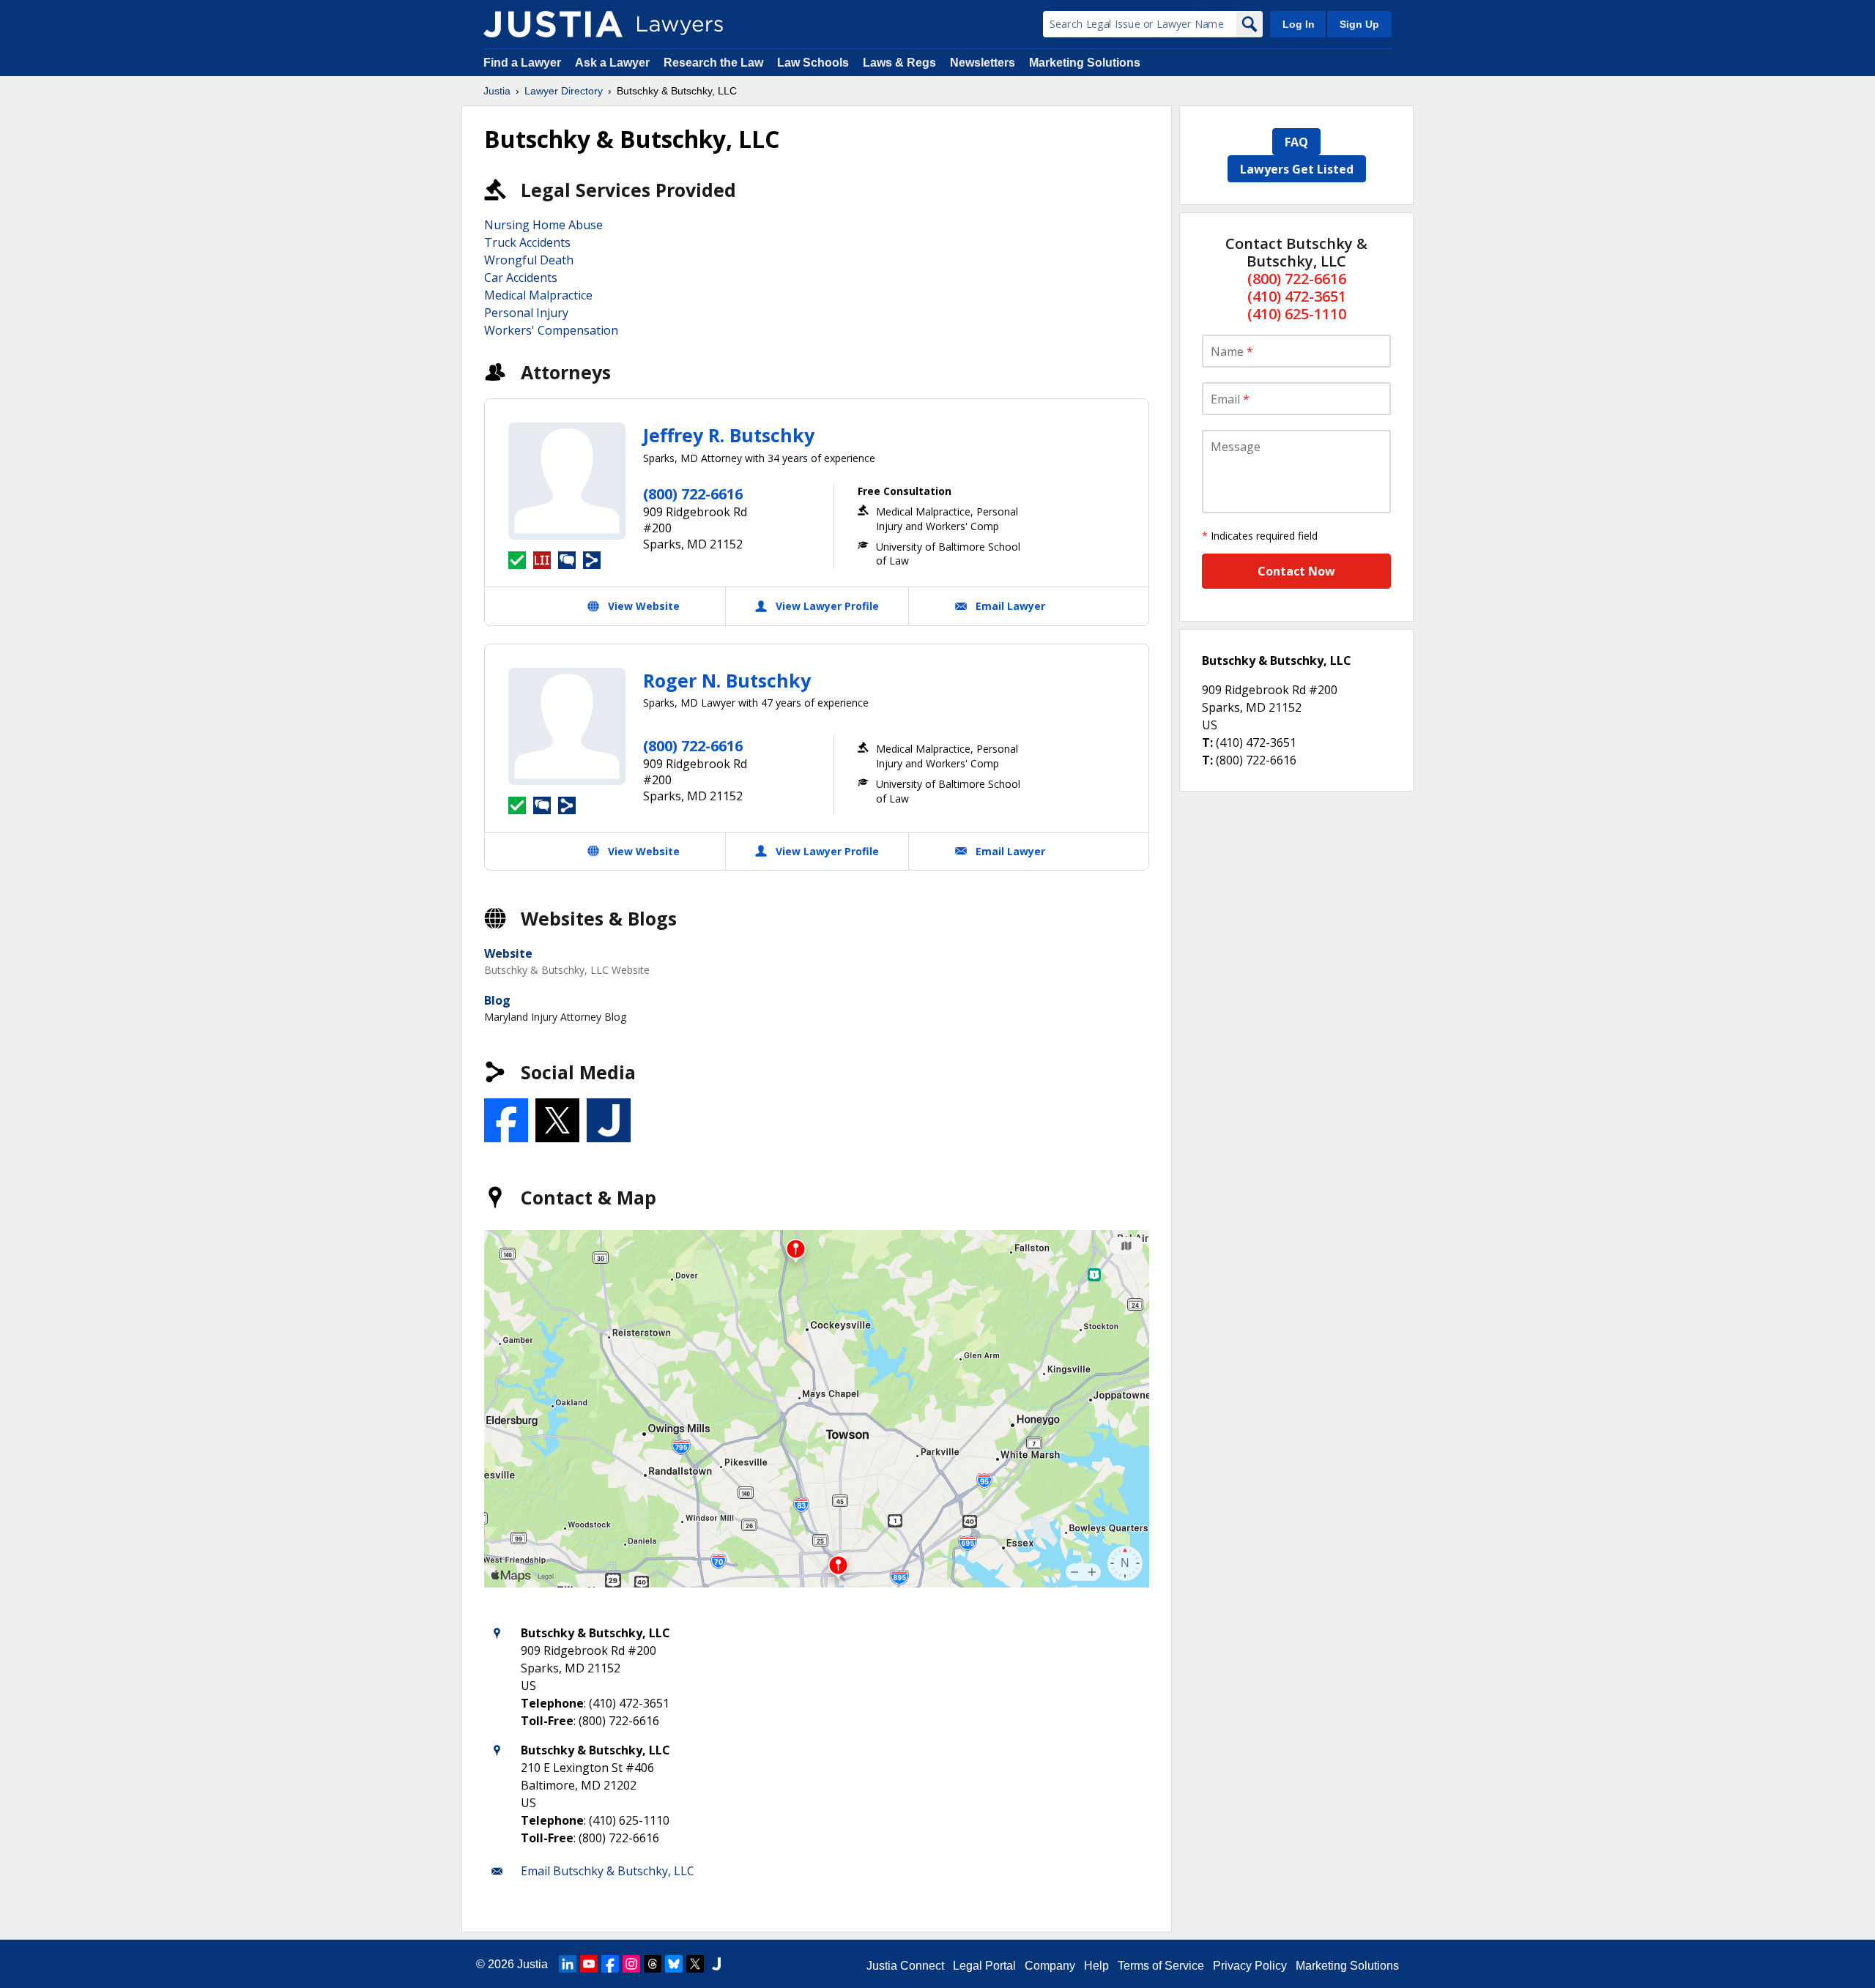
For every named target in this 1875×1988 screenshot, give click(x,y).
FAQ (1296, 142)
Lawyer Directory (564, 91)
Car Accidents (521, 278)
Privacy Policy (1250, 1966)
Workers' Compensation (551, 330)
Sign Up (1359, 24)
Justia (497, 91)
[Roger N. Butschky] (567, 726)
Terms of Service (1161, 1966)
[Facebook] (610, 1964)
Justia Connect (905, 1966)
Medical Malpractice (538, 295)
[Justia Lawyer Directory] (553, 24)
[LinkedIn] (568, 1964)
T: (1207, 742)
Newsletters (983, 63)
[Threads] (653, 1964)
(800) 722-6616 (693, 494)
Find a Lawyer (522, 63)
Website (508, 953)
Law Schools (813, 63)
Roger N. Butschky (727, 680)
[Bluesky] (674, 1964)
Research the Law (713, 63)
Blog (497, 1000)
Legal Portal (984, 1966)
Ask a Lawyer (614, 63)
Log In (1299, 24)
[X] (695, 1964)
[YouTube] (589, 1964)
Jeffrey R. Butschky (729, 435)
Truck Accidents (527, 242)
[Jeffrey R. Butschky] (567, 481)
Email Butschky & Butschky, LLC (608, 1871)
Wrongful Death (529, 260)
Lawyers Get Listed (1297, 169)
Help (1096, 1966)
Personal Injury (526, 313)
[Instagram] (631, 1964)
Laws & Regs (899, 63)
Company (1050, 1966)
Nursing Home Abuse (543, 225)
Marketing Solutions (1085, 63)
